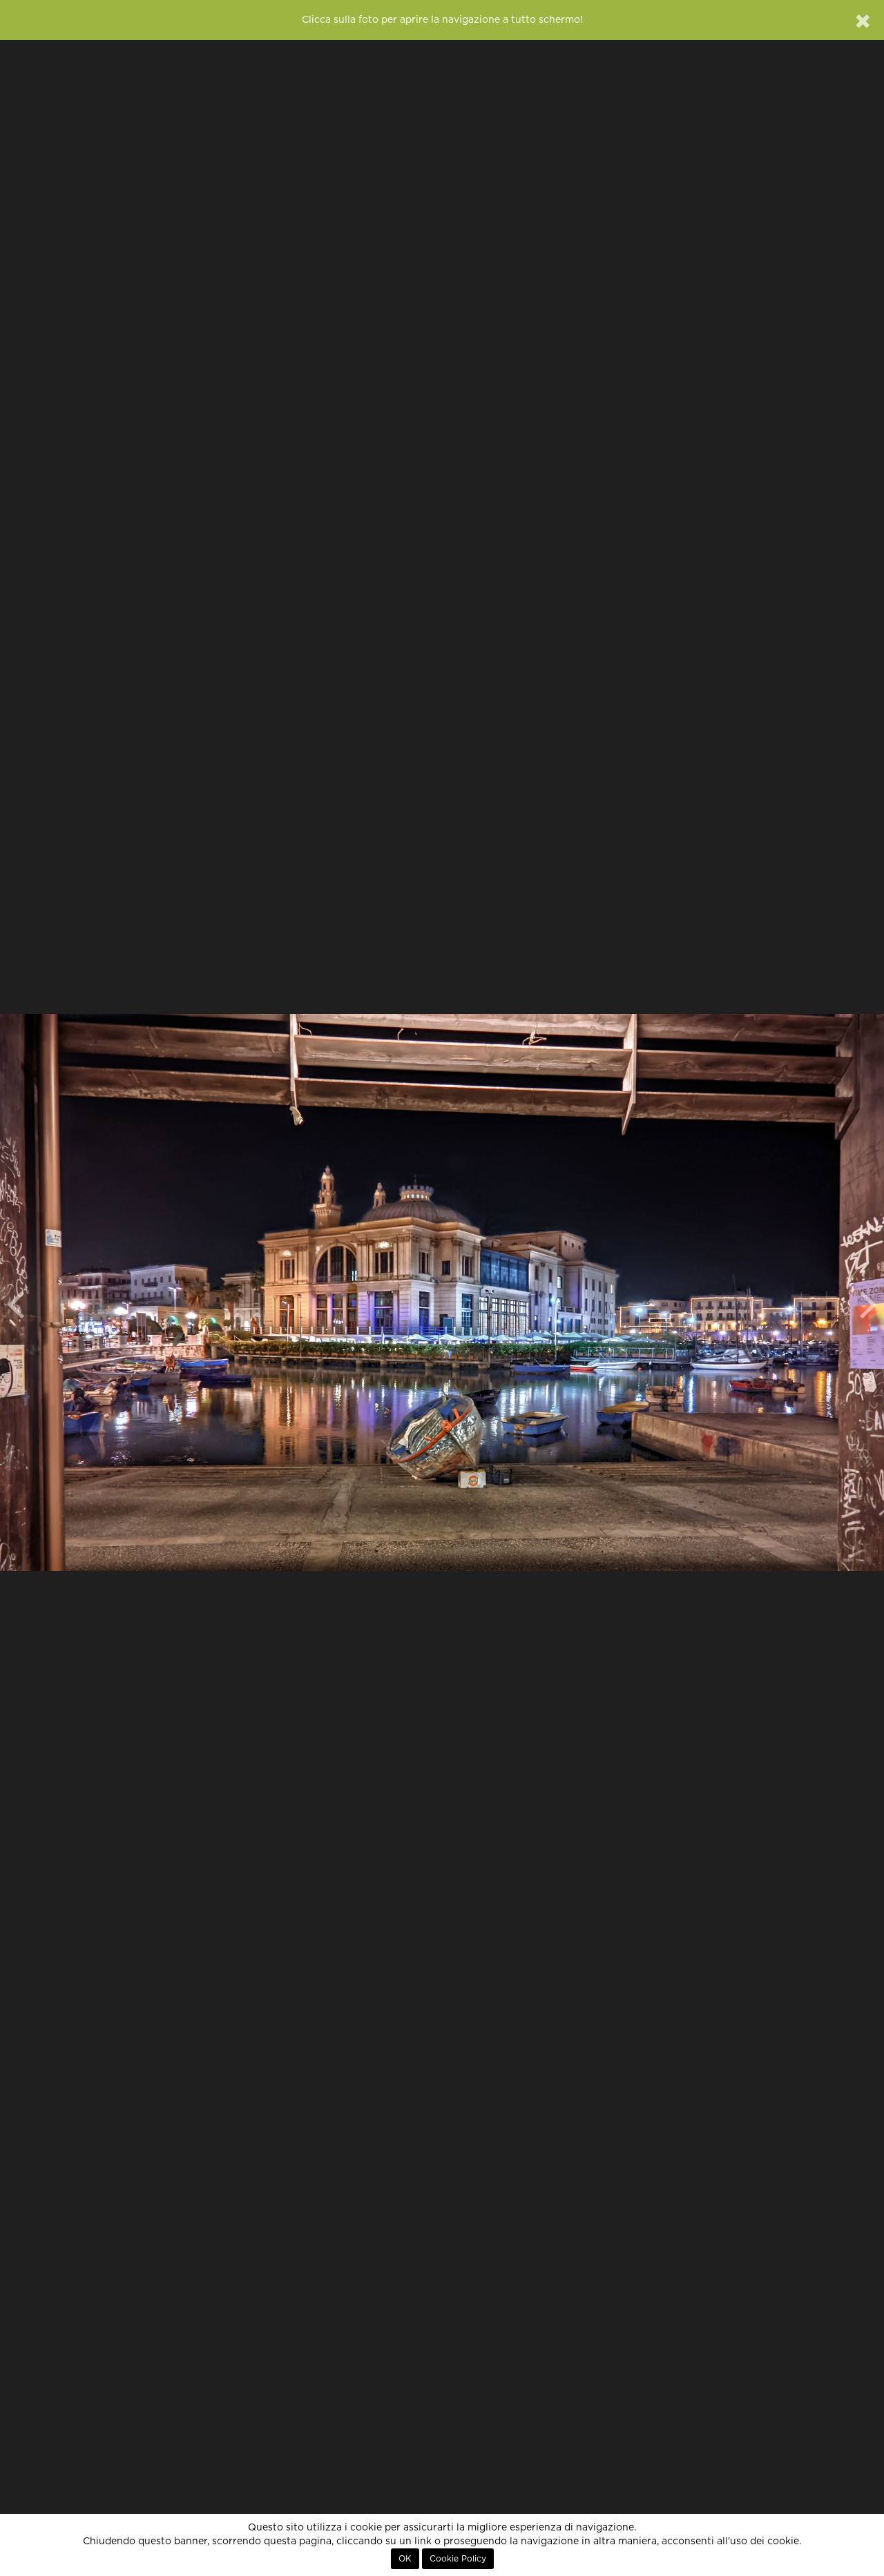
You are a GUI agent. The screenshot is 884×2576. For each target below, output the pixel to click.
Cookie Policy (458, 2559)
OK (405, 2559)
